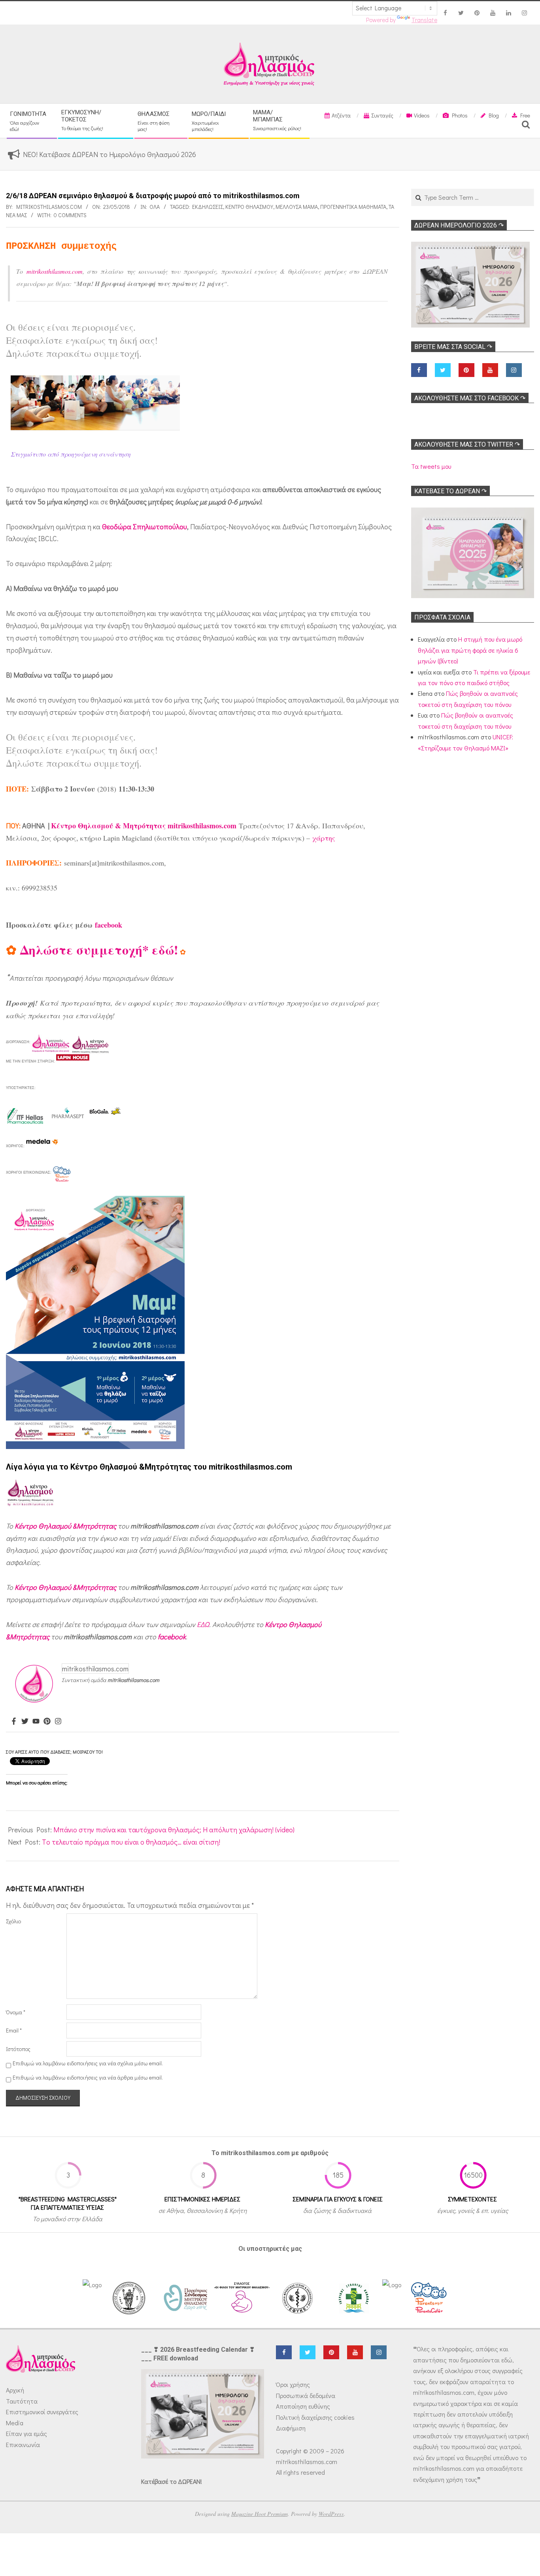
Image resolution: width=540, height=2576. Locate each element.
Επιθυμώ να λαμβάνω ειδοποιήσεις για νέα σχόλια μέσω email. (88, 2063)
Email (14, 2030)
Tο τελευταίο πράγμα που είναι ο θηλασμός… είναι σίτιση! (131, 1842)
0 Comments (70, 215)
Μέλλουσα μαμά (297, 207)
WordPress (331, 2514)
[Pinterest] (47, 1722)
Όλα (155, 207)
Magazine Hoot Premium (260, 2514)
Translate (424, 20)
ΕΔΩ (203, 1624)
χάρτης (324, 838)
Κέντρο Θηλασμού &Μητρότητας (65, 1526)
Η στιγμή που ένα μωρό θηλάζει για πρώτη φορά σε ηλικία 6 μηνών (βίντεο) (470, 650)
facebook (109, 925)
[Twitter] (25, 1722)
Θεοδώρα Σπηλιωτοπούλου (144, 527)
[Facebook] (14, 1722)
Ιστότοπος (18, 2049)
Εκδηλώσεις (208, 207)
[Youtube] (36, 1722)
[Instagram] (58, 1722)
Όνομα (16, 2012)
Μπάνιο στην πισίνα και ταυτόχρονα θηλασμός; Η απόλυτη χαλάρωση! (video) (174, 1830)
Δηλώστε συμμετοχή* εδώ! (99, 950)
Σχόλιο (13, 1921)
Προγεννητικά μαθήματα (353, 207)
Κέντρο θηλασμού (249, 207)
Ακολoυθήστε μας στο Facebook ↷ (470, 398)
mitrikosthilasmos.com (55, 271)
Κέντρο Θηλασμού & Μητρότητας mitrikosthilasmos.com (144, 826)
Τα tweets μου (431, 466)
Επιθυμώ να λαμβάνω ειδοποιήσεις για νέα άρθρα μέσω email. (88, 2077)
